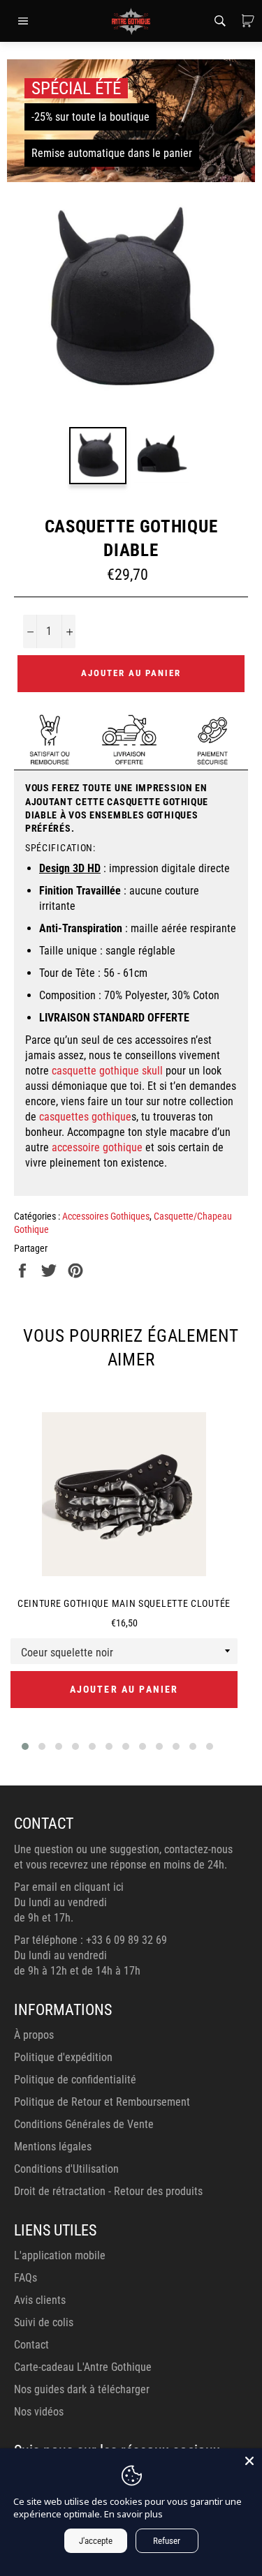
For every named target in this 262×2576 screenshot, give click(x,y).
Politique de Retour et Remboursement (102, 2102)
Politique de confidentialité (75, 2080)
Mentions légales (53, 2147)
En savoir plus (133, 2514)
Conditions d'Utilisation (66, 2169)
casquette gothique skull (107, 1071)
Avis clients (40, 2300)
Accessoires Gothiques (106, 1216)
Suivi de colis (44, 2322)
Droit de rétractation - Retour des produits (108, 2191)
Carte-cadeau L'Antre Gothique (83, 2367)
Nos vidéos (39, 2412)
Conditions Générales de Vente (84, 2124)
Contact (31, 2345)
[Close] (249, 2461)
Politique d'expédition (63, 2057)
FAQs (26, 2278)
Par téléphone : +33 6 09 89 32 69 (90, 1940)
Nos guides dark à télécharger (82, 2389)
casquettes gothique (85, 1117)
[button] (25, 1746)
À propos (34, 2035)
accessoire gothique (97, 1147)
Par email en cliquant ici (69, 1887)
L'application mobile (60, 2255)
